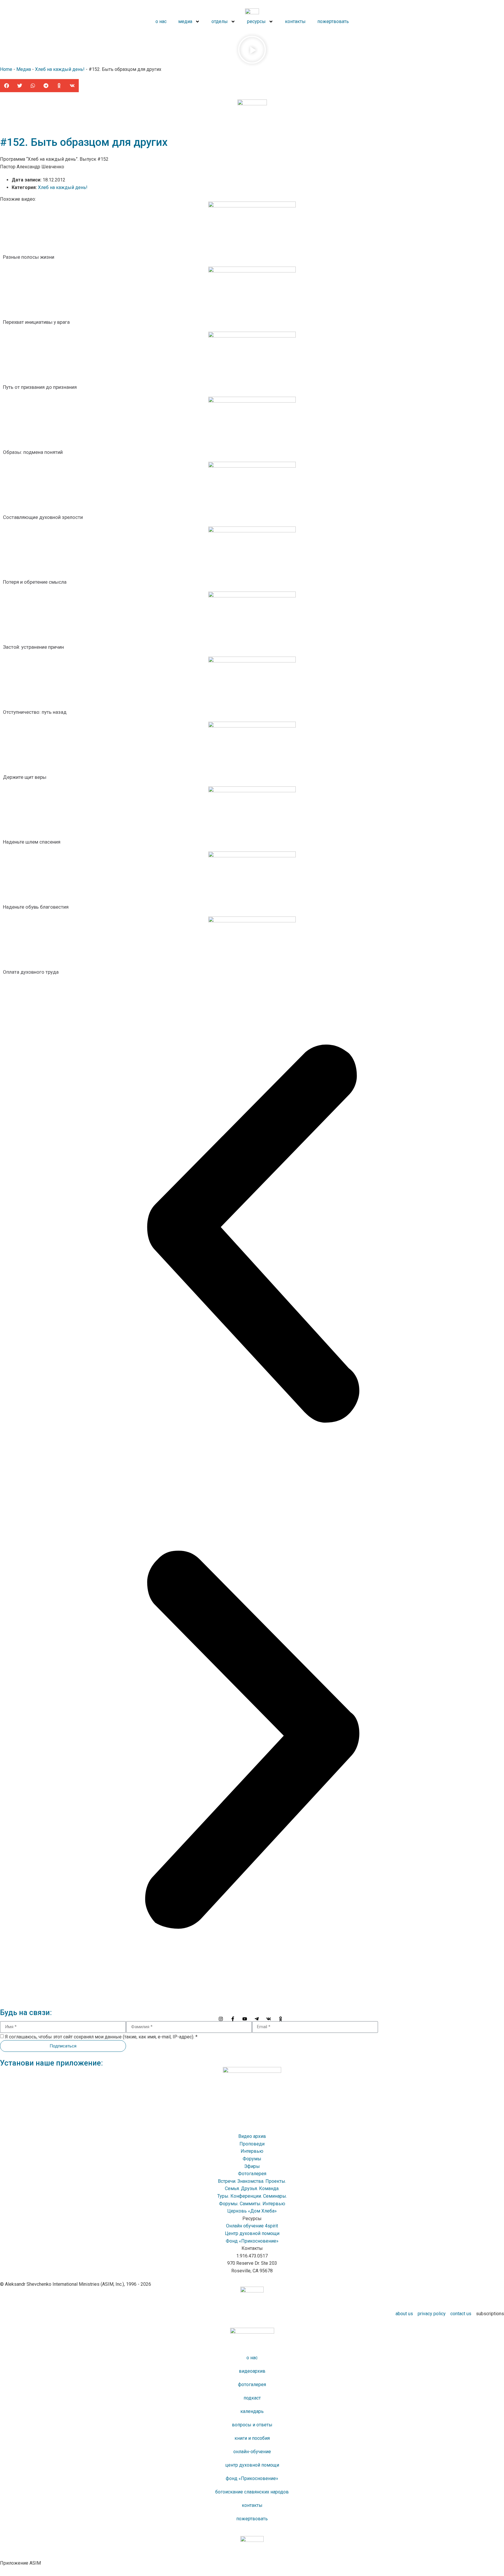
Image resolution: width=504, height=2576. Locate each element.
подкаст (252, 2398)
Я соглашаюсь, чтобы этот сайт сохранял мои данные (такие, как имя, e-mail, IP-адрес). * (101, 2037)
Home (6, 69)
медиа (185, 21)
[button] (252, 51)
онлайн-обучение (252, 2452)
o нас (161, 21)
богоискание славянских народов (252, 2492)
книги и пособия (252, 2438)
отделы (220, 21)
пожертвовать (333, 21)
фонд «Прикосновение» (252, 2478)
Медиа (24, 69)
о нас (252, 2358)
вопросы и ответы (252, 2425)
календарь (252, 2411)
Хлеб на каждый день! (60, 69)
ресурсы (256, 21)
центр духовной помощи (252, 2465)
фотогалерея (252, 2384)
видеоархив (252, 2371)
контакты (295, 21)
